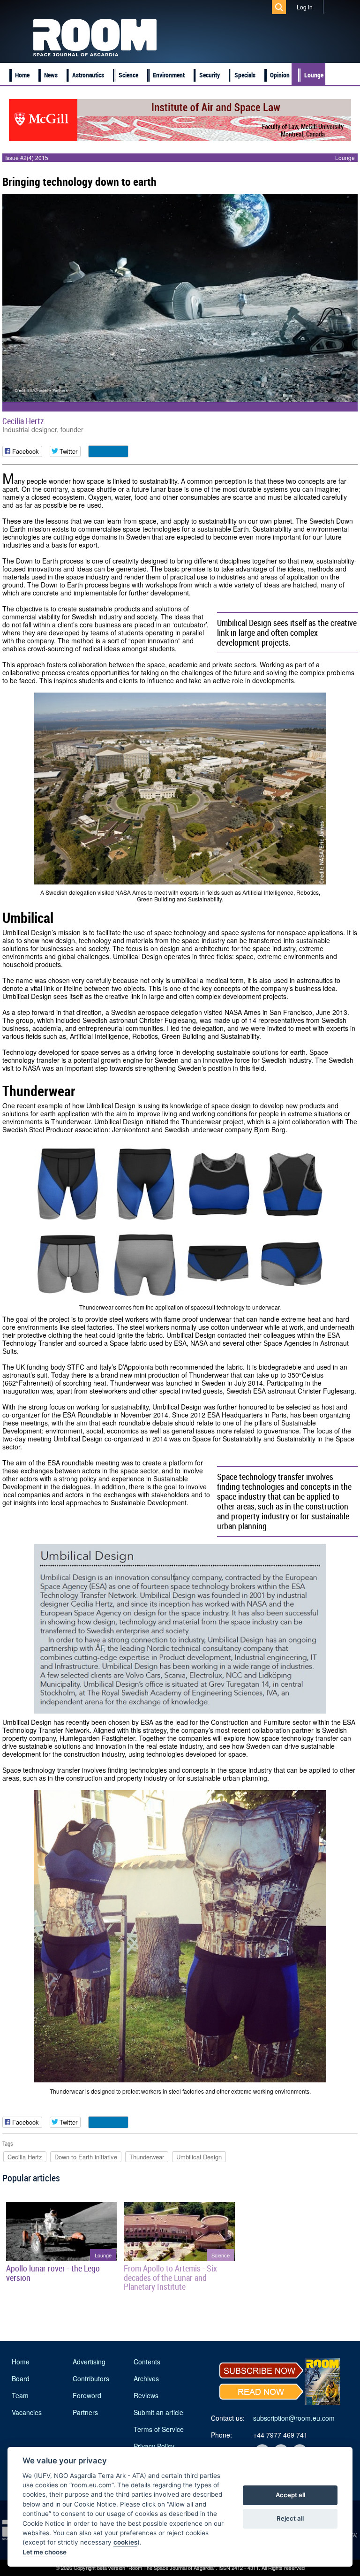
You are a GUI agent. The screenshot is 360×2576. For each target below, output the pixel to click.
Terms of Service (159, 2429)
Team (20, 2395)
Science (128, 75)
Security (210, 75)
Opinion (280, 75)
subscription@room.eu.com (294, 2418)
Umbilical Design (199, 2157)
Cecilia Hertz (23, 421)
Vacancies (27, 2412)
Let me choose (45, 2552)
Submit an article (158, 2412)
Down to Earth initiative (86, 2157)
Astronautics (88, 75)
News (51, 75)
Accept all (290, 2495)
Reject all (290, 2518)
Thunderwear (147, 2157)
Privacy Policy (154, 2446)
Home (22, 75)
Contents (147, 2362)
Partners (85, 2412)
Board (21, 2378)
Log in (305, 7)
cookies (125, 2542)
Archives (146, 2378)
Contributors (91, 2378)
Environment (169, 75)
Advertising (89, 2362)
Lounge (314, 75)
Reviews (146, 2395)
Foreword (87, 2395)
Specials (245, 75)
